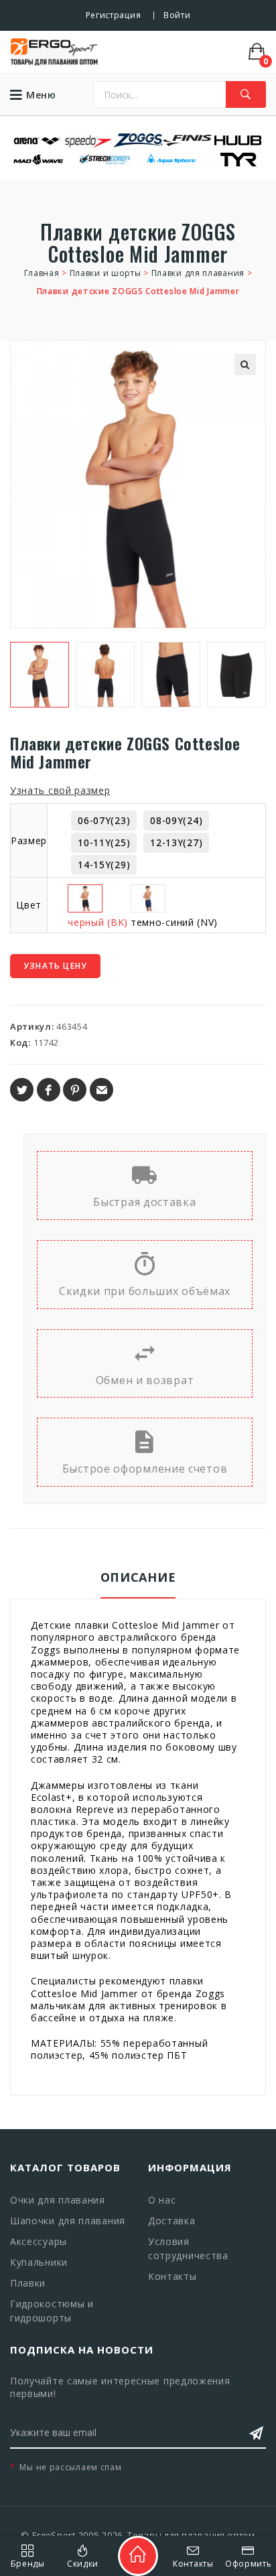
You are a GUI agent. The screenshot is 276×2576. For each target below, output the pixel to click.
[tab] (138, 1584)
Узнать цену (55, 966)
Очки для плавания (58, 2200)
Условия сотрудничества (188, 2248)
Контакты (172, 2276)
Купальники (39, 2262)
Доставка (172, 2221)
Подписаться (256, 2433)
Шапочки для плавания (68, 2221)
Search (246, 94)
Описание (138, 1577)
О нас (162, 2200)
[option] (40, 675)
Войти (177, 15)
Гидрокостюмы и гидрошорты (52, 2311)
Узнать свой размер (60, 790)
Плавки (28, 2283)
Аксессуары (39, 2241)
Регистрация (114, 15)
